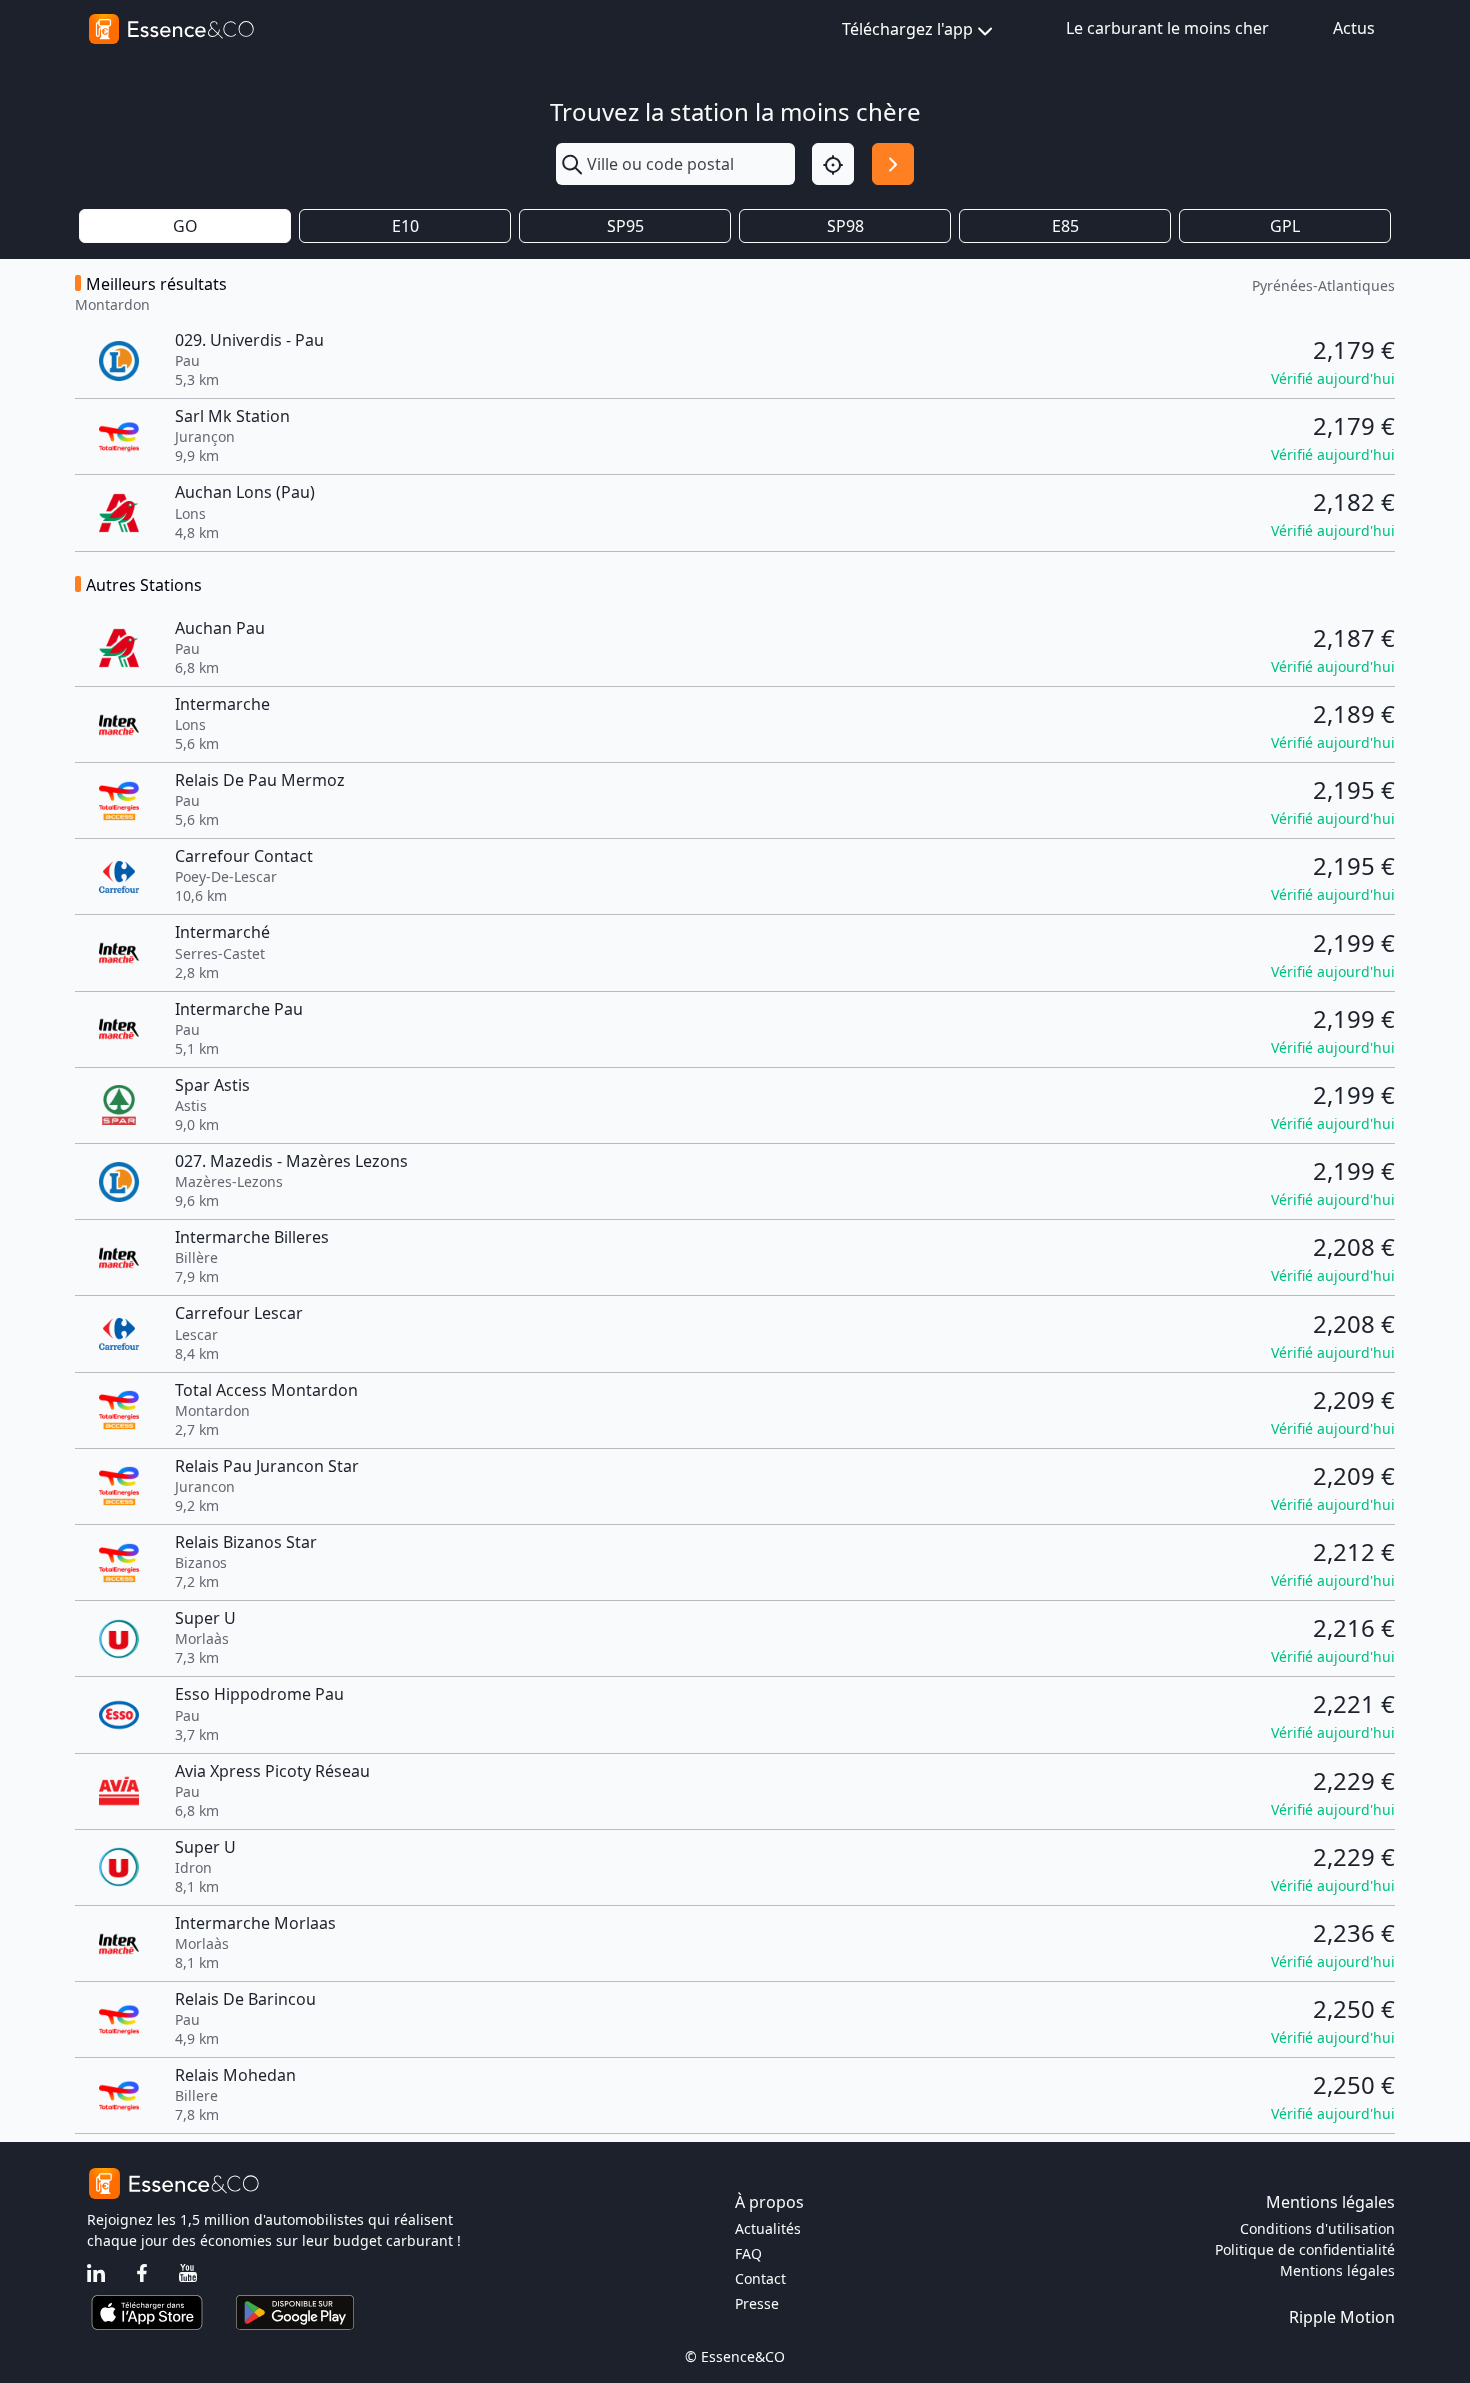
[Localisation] (833, 164)
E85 (1065, 226)
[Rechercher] (893, 164)
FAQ (748, 2253)
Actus (1354, 28)
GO (185, 226)
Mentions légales (1337, 2270)
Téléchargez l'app (907, 29)
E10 (405, 226)
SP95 (625, 226)
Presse (757, 2303)
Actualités (768, 2228)
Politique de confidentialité (1305, 2249)
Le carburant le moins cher (1167, 28)
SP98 (845, 226)
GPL (1285, 226)
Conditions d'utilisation (1317, 2228)
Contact (760, 2278)
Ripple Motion (1342, 2317)
